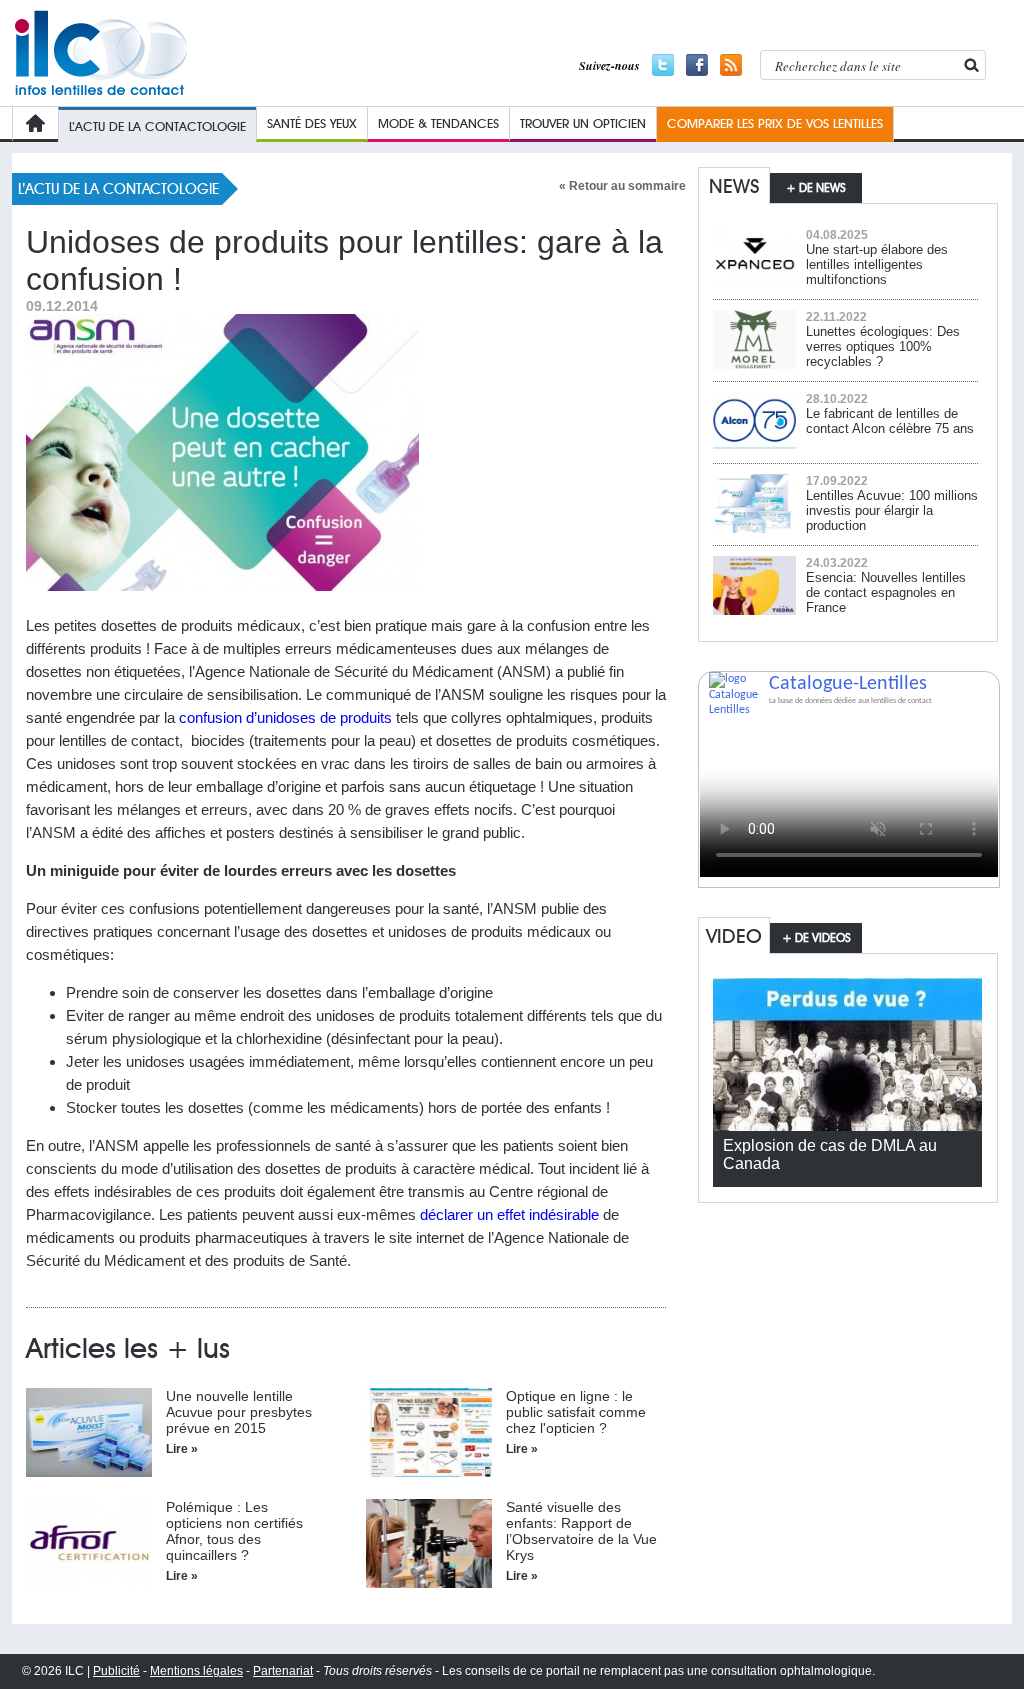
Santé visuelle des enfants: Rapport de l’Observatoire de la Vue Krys (581, 1531)
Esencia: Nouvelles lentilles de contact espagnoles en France (886, 592)
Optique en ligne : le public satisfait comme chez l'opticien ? (576, 1412)
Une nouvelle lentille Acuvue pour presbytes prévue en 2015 (239, 1412)
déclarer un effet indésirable (511, 1214)
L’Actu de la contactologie (157, 126)
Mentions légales (196, 1671)
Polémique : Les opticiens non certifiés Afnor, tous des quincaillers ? (234, 1531)
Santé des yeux (312, 123)
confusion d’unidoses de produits (285, 717)
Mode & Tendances (438, 123)
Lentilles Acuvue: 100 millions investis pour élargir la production (892, 510)
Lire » (182, 1449)
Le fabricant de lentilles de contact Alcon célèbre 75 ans (890, 421)
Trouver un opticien (583, 123)
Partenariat (283, 1671)
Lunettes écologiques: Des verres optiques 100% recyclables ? (883, 346)
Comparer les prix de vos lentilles (775, 123)
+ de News (816, 187)
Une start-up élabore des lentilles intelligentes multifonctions (877, 264)
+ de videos (816, 937)
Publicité (116, 1671)
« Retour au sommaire (622, 186)
